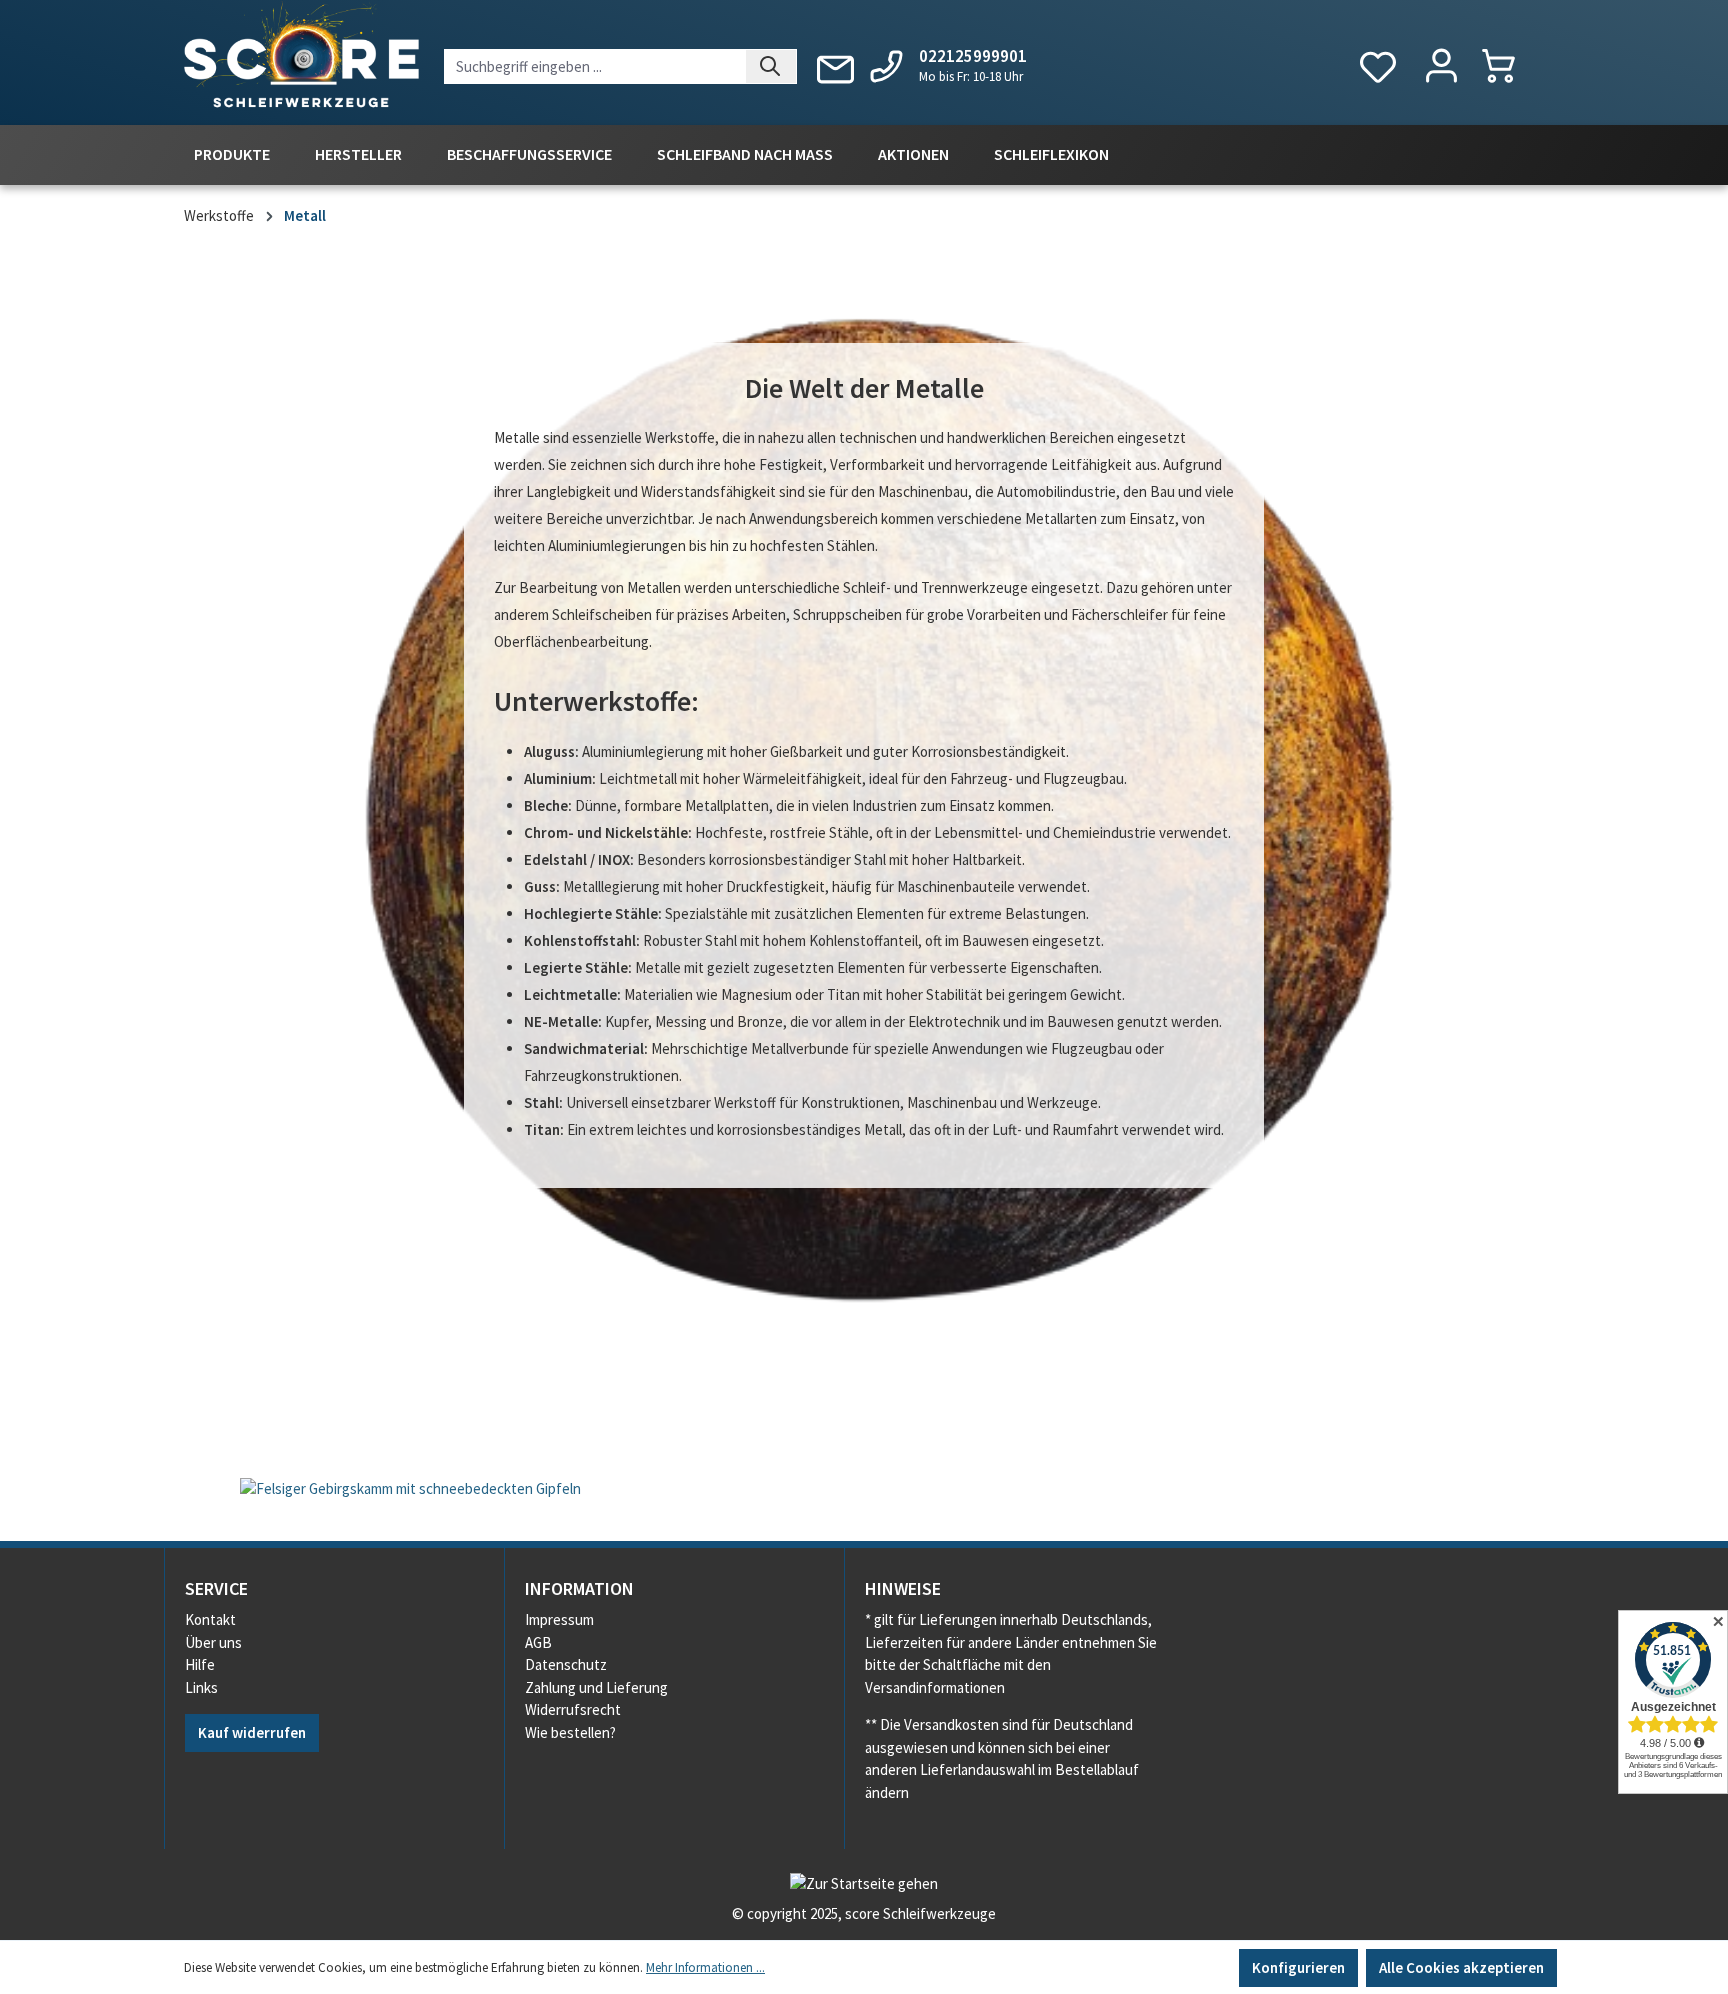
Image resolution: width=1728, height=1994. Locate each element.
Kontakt (210, 1619)
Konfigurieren (1298, 1967)
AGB (538, 1642)
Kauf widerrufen (252, 1732)
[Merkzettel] (1378, 67)
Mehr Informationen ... (705, 1967)
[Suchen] (771, 66)
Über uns (213, 1642)
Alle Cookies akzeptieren (1461, 1967)
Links (201, 1687)
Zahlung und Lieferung (596, 1687)
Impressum (559, 1619)
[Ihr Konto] (1441, 67)
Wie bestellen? (570, 1732)
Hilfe (200, 1664)
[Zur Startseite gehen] (301, 59)
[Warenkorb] (1508, 65)
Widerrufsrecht (573, 1709)
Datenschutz (566, 1664)
